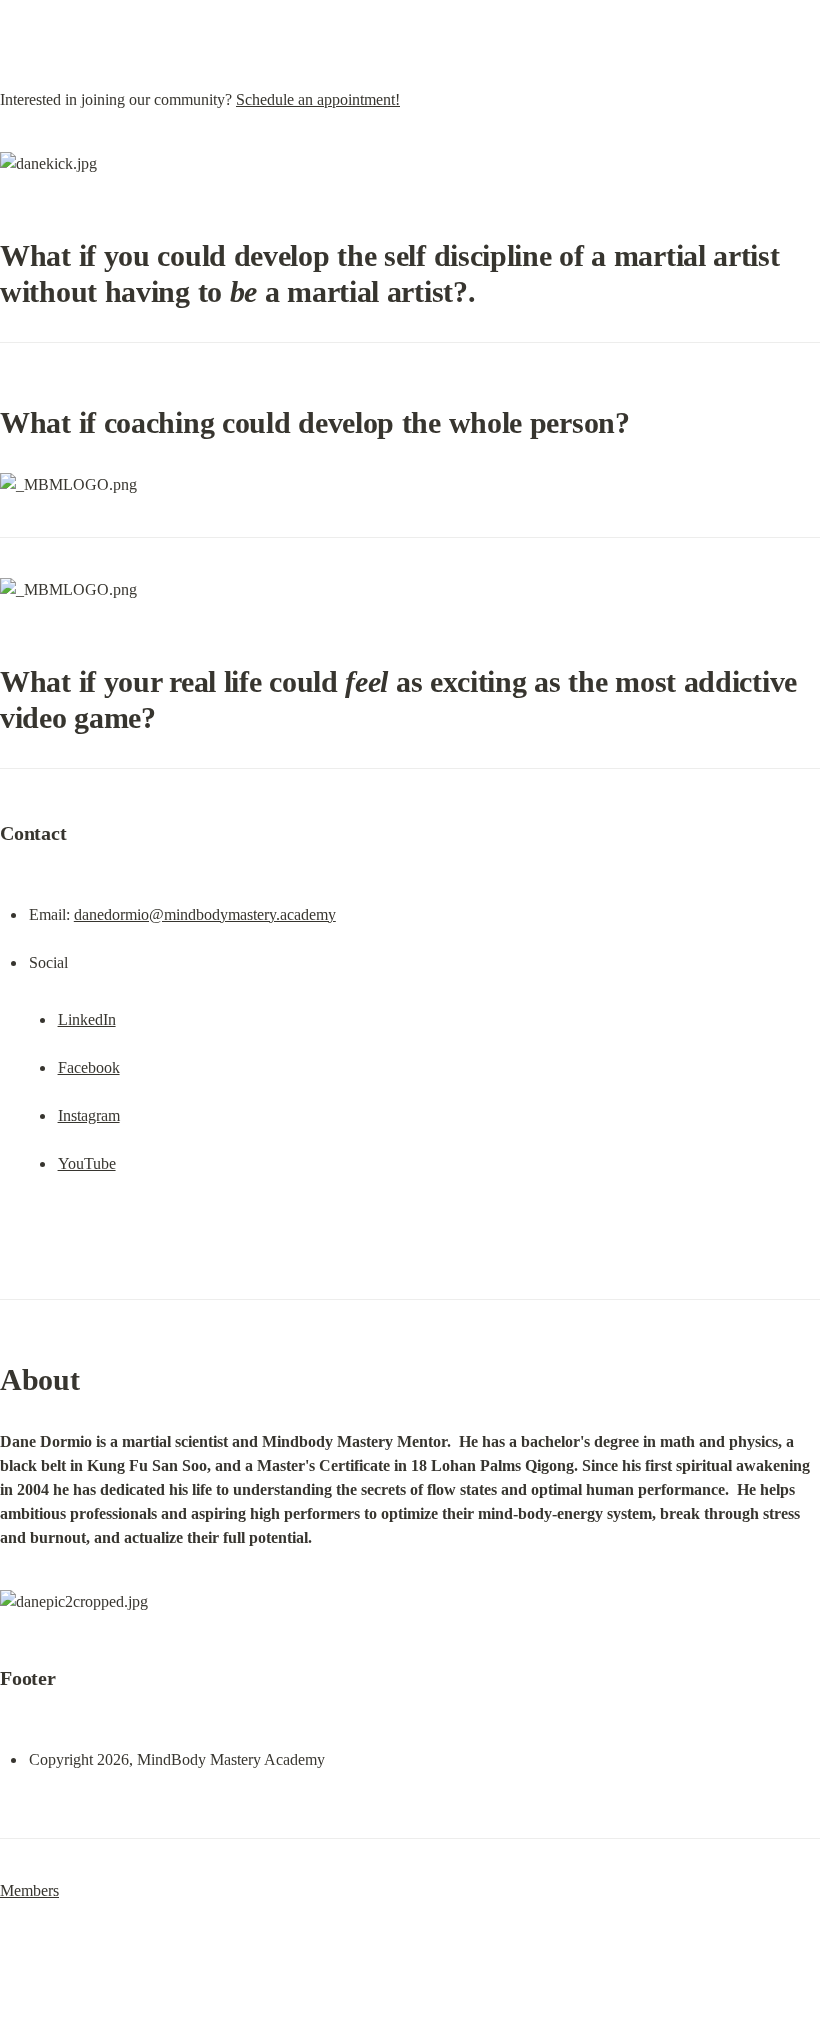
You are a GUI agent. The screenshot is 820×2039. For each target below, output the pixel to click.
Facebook (89, 1067)
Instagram (89, 1115)
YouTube (87, 1163)
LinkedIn (87, 1019)
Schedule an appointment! (318, 99)
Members (29, 1890)
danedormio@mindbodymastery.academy (205, 914)
